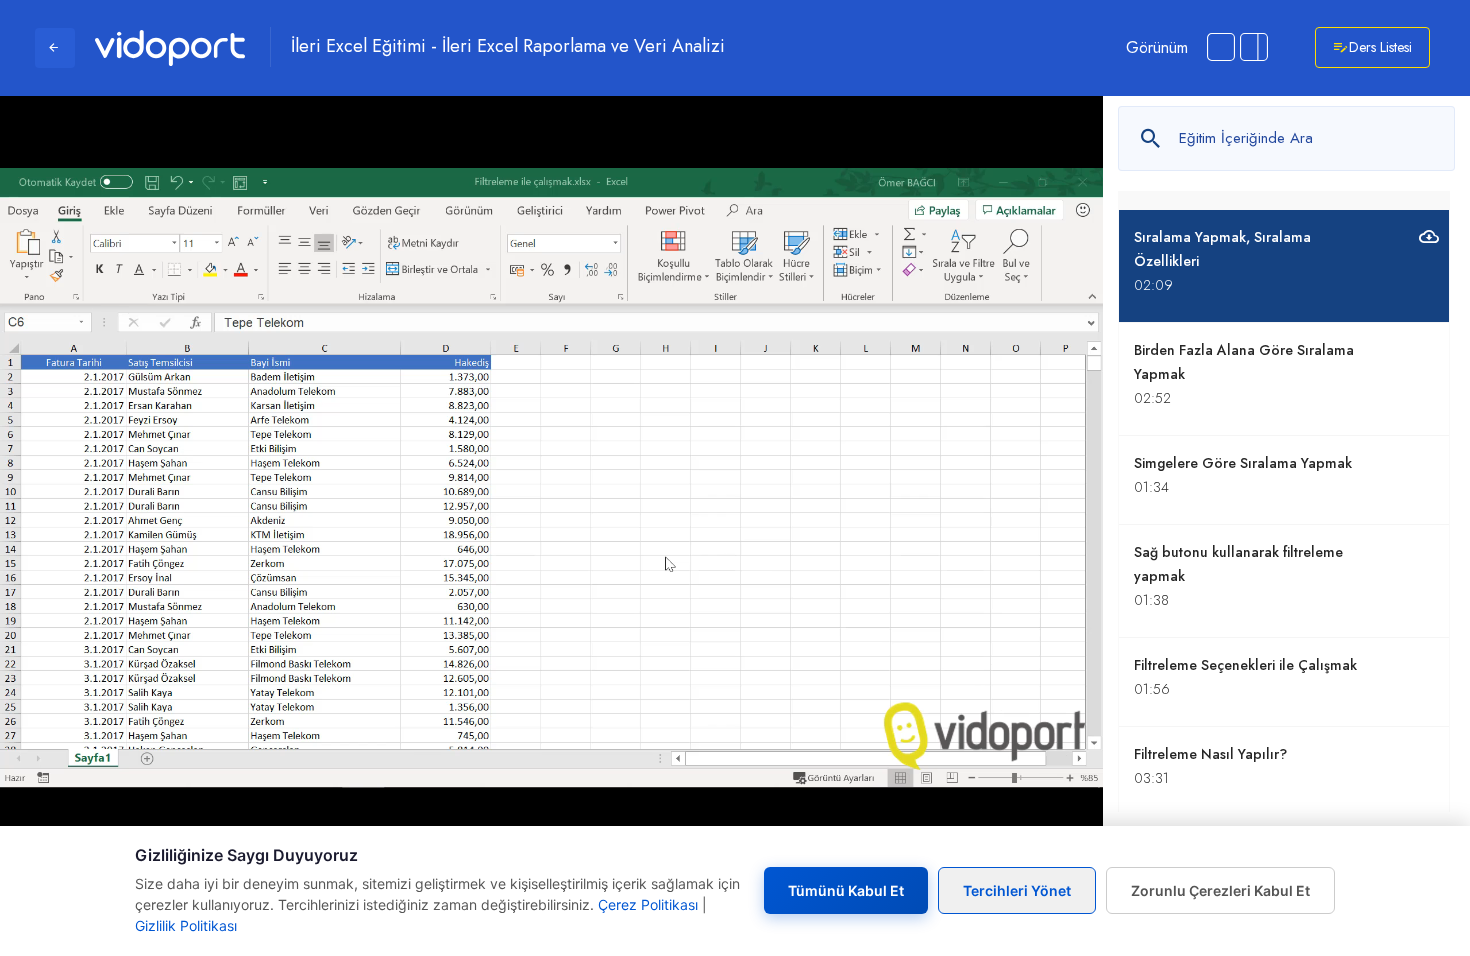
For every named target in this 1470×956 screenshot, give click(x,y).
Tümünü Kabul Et (846, 890)
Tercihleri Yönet (1017, 890)
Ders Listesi (1380, 47)
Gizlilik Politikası (186, 925)
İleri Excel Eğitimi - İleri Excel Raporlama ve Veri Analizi (508, 47)
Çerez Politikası (648, 904)
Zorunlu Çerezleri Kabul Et (1220, 890)
